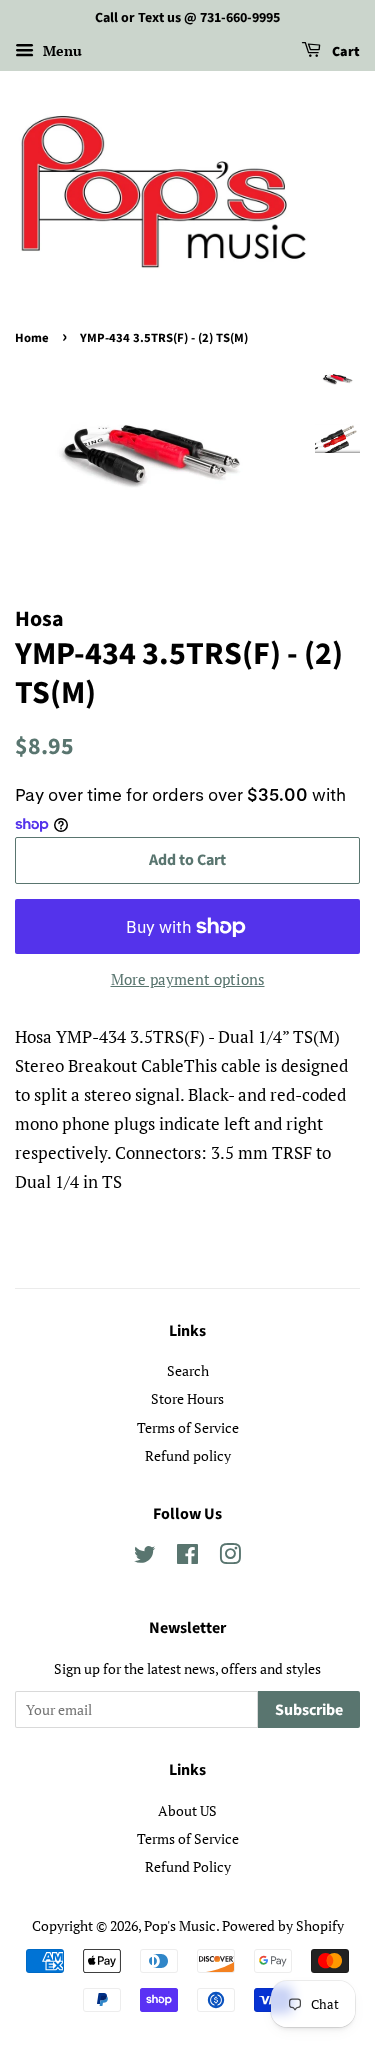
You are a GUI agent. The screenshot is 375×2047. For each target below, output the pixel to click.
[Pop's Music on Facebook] (187, 1557)
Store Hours (187, 1398)
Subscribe (309, 1710)
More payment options (188, 979)
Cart (344, 52)
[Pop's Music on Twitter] (145, 1557)
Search (188, 1370)
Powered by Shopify (283, 1925)
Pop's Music (180, 1925)
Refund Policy (188, 1866)
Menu (60, 50)
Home (32, 338)
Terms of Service (188, 1427)
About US (187, 1810)
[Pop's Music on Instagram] (230, 1557)
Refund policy (188, 1455)
